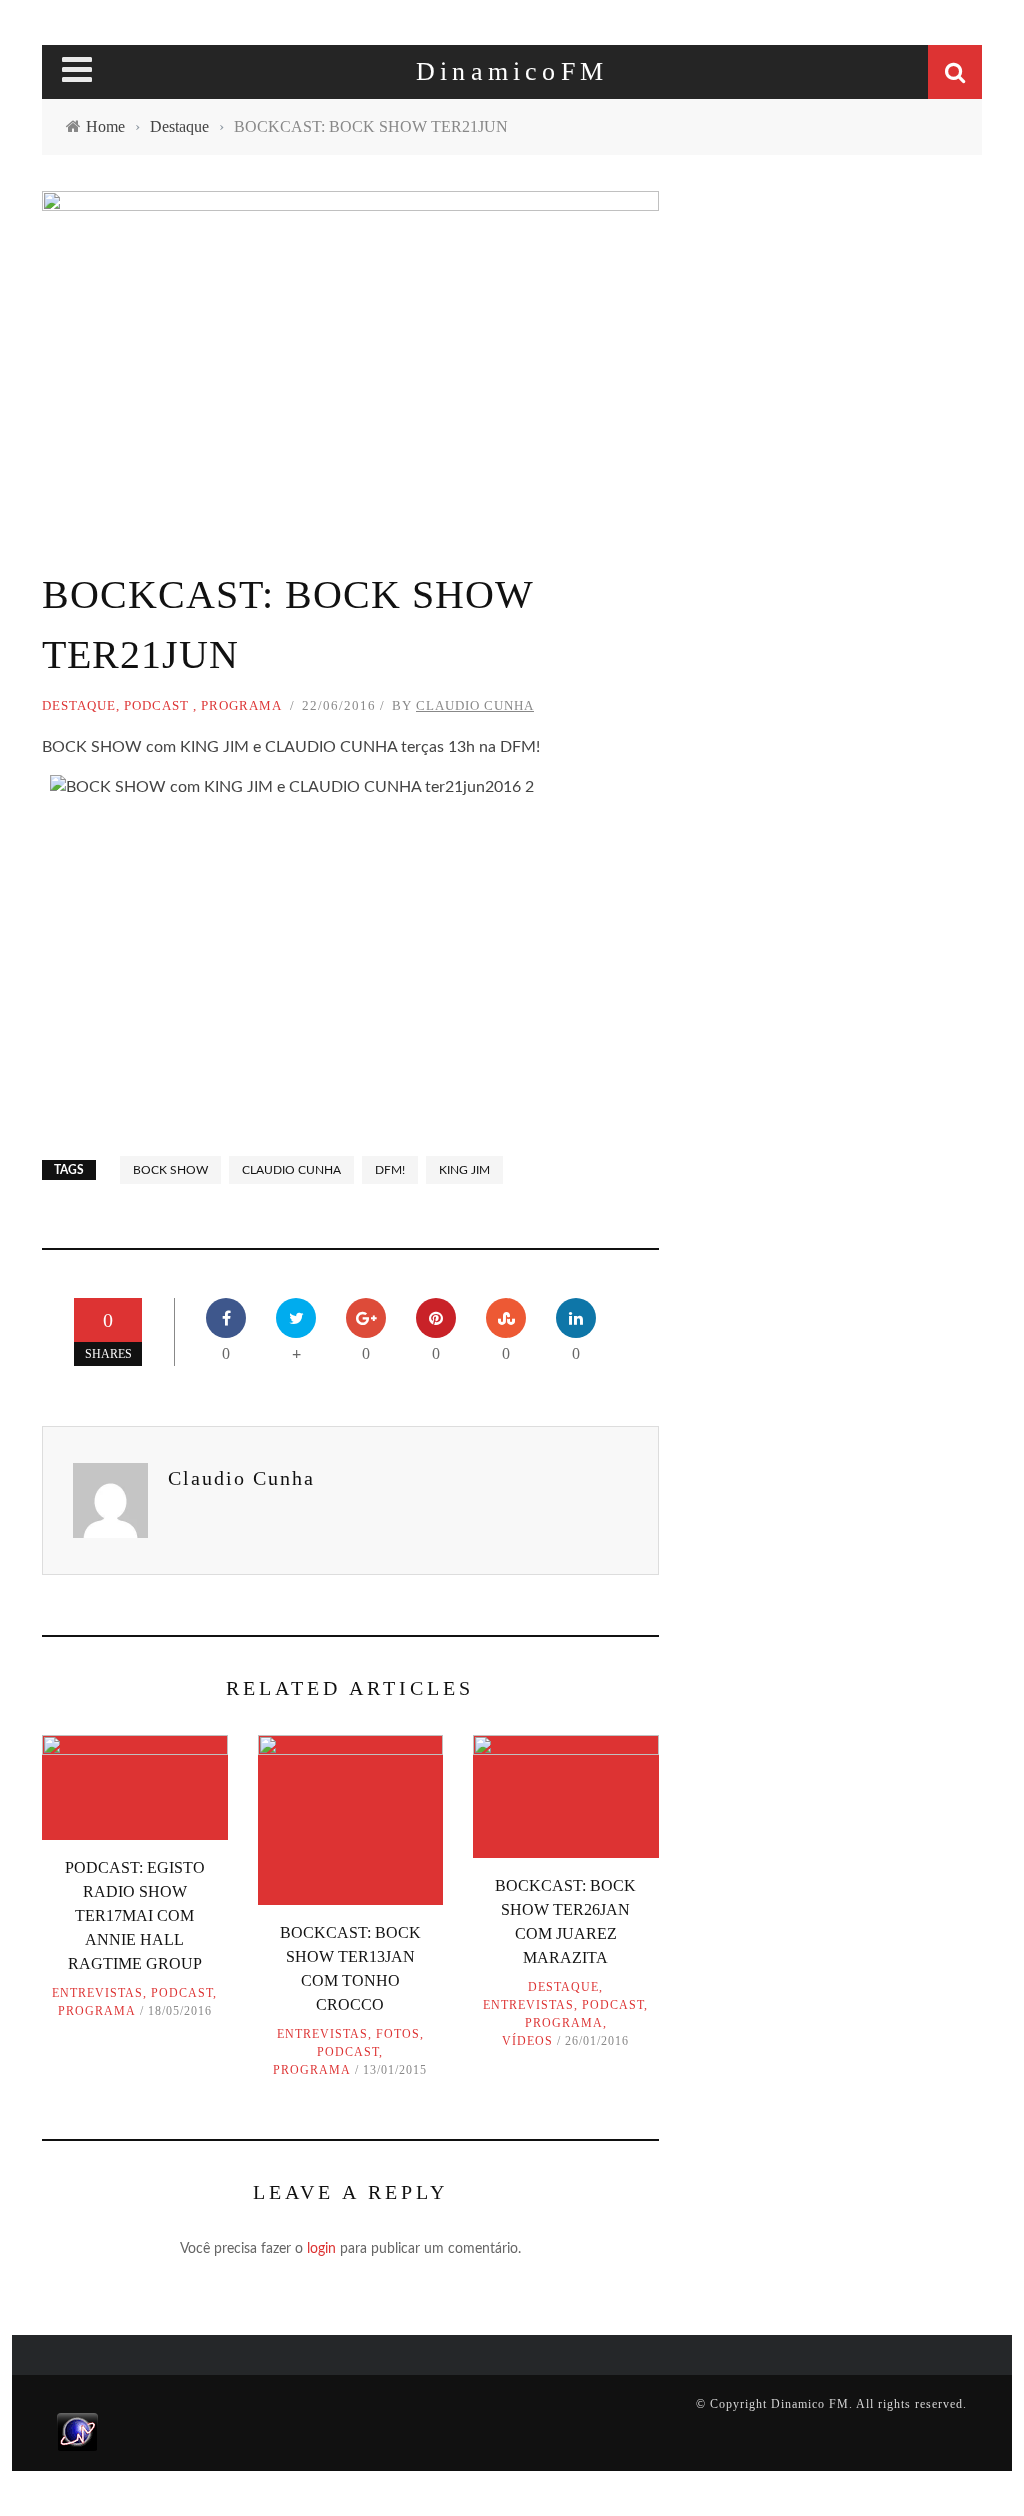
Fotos (398, 2034)
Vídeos (527, 2041)
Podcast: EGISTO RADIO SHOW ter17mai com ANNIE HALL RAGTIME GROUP (135, 1915)
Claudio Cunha (475, 705)
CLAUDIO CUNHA (291, 1170)
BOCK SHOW (170, 1170)
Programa (241, 705)
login (321, 2249)
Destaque (79, 705)
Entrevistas (97, 1993)
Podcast (156, 705)
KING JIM (464, 1170)
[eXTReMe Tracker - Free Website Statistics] (77, 2431)
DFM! (390, 1170)
